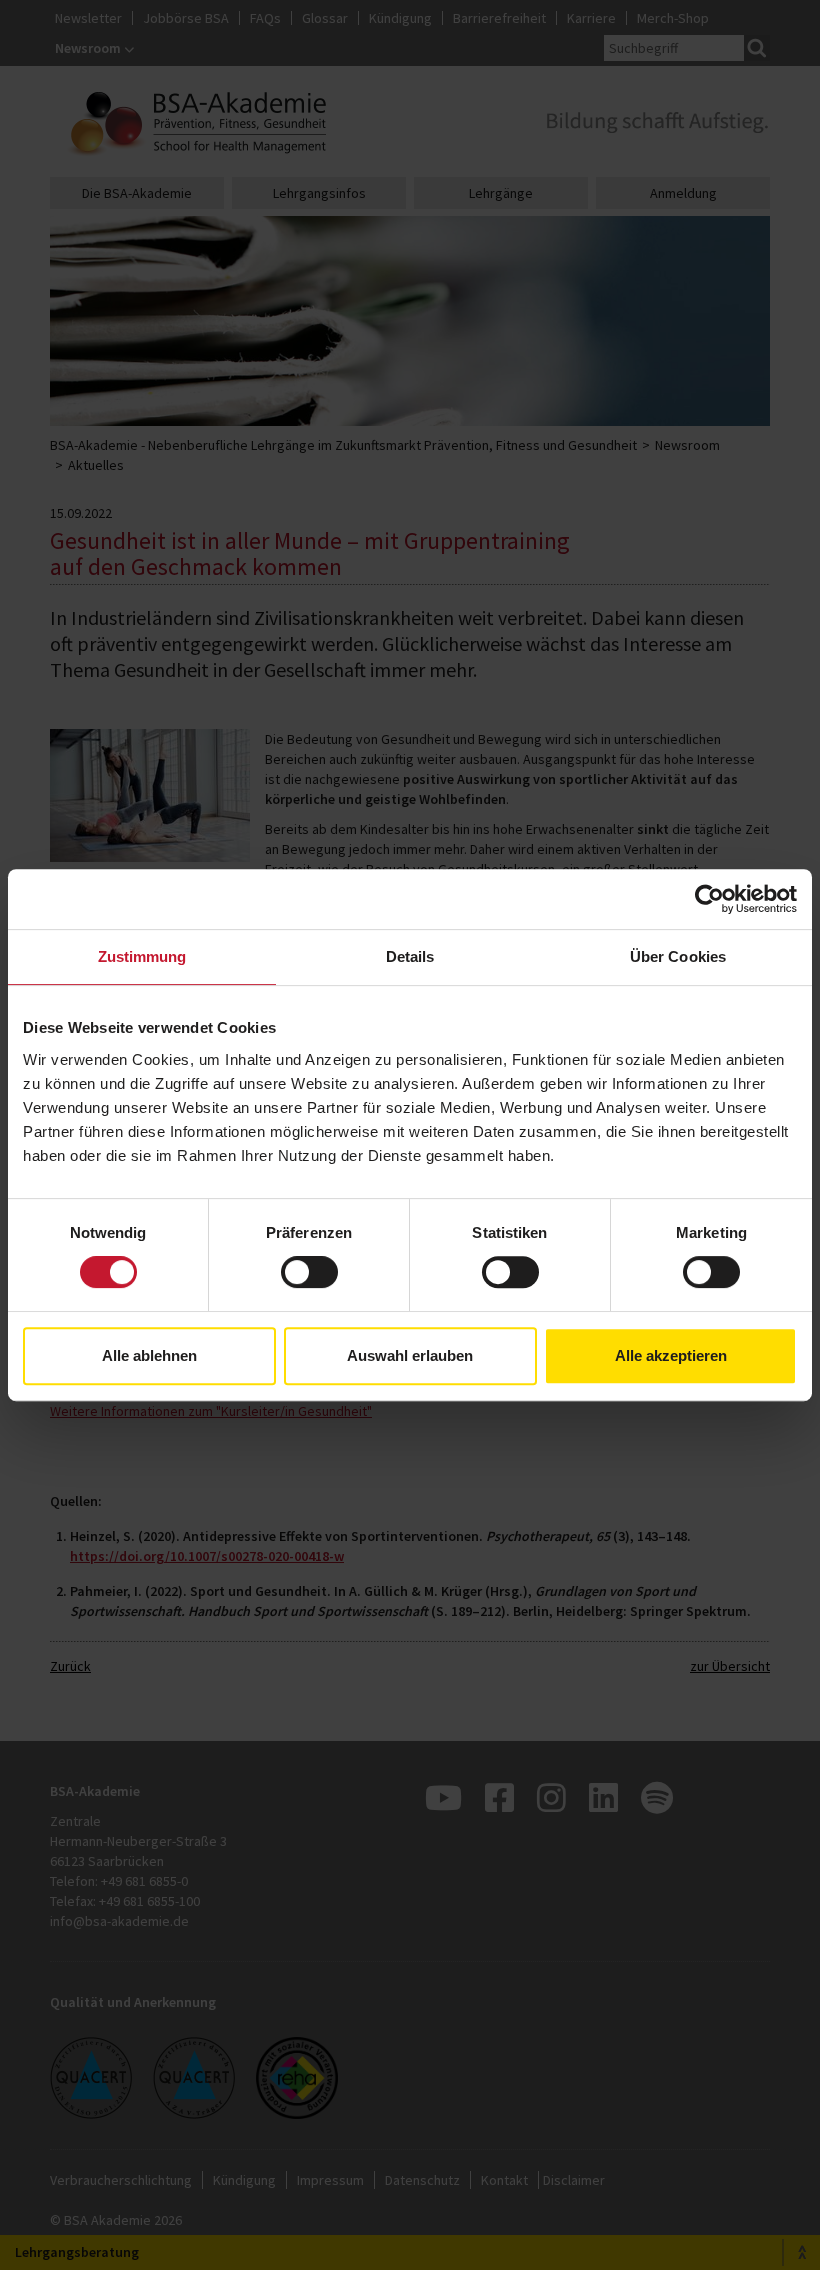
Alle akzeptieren (671, 1355)
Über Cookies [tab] (678, 956)
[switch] (309, 1272)
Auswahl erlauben (410, 1355)
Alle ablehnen (149, 1355)
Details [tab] (410, 956)
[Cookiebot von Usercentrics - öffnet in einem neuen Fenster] (709, 899)
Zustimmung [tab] (142, 956)
